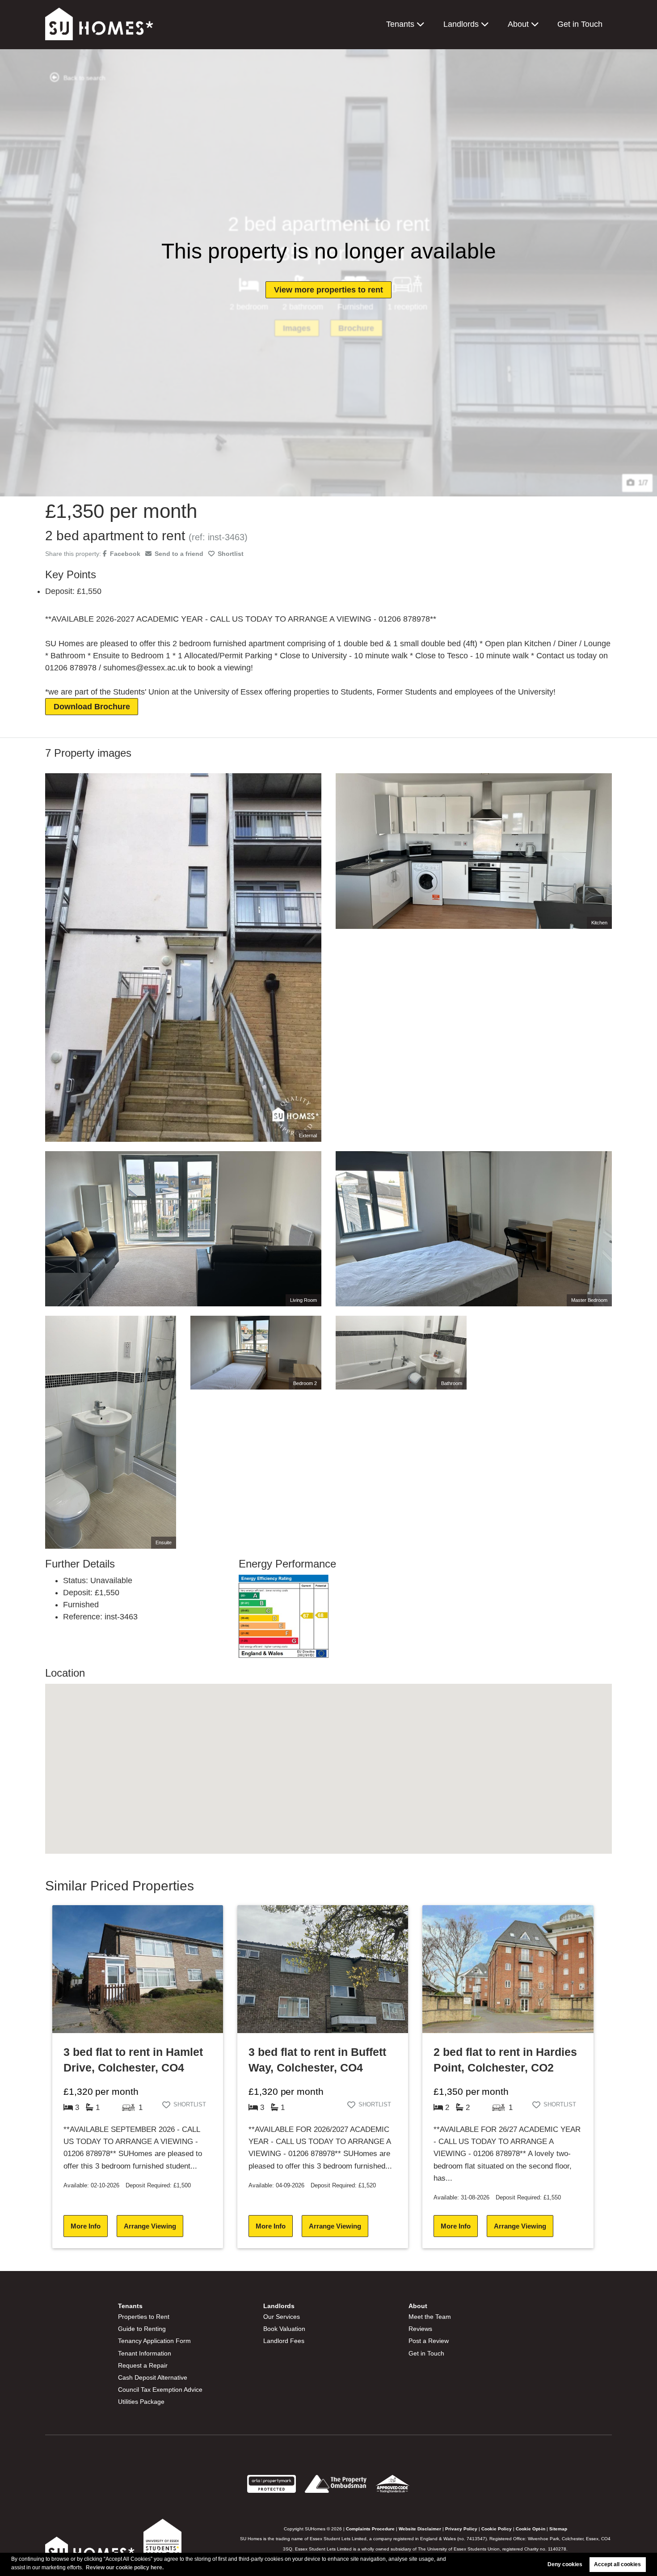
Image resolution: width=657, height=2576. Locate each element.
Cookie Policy (497, 2529)
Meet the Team (430, 2317)
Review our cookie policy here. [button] (125, 2568)
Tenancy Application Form (154, 2341)
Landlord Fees (284, 2341)
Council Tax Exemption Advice (160, 2390)
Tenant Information (145, 2353)
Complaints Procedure (370, 2529)
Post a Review (429, 2341)
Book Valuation (284, 2329)
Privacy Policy (461, 2529)
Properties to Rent (144, 2317)
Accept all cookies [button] (617, 2564)
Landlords (461, 24)
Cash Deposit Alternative (153, 2377)
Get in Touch (580, 24)
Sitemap (558, 2529)
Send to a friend (179, 554)
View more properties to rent (328, 290)
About (518, 24)
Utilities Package (141, 2402)
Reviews (420, 2329)
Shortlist (231, 554)
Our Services (282, 2317)
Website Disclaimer (420, 2529)
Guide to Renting (142, 2329)
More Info (86, 2226)
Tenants (400, 24)
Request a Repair (143, 2365)
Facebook (125, 554)
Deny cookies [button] (565, 2564)
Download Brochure (92, 707)
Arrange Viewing (150, 2226)
